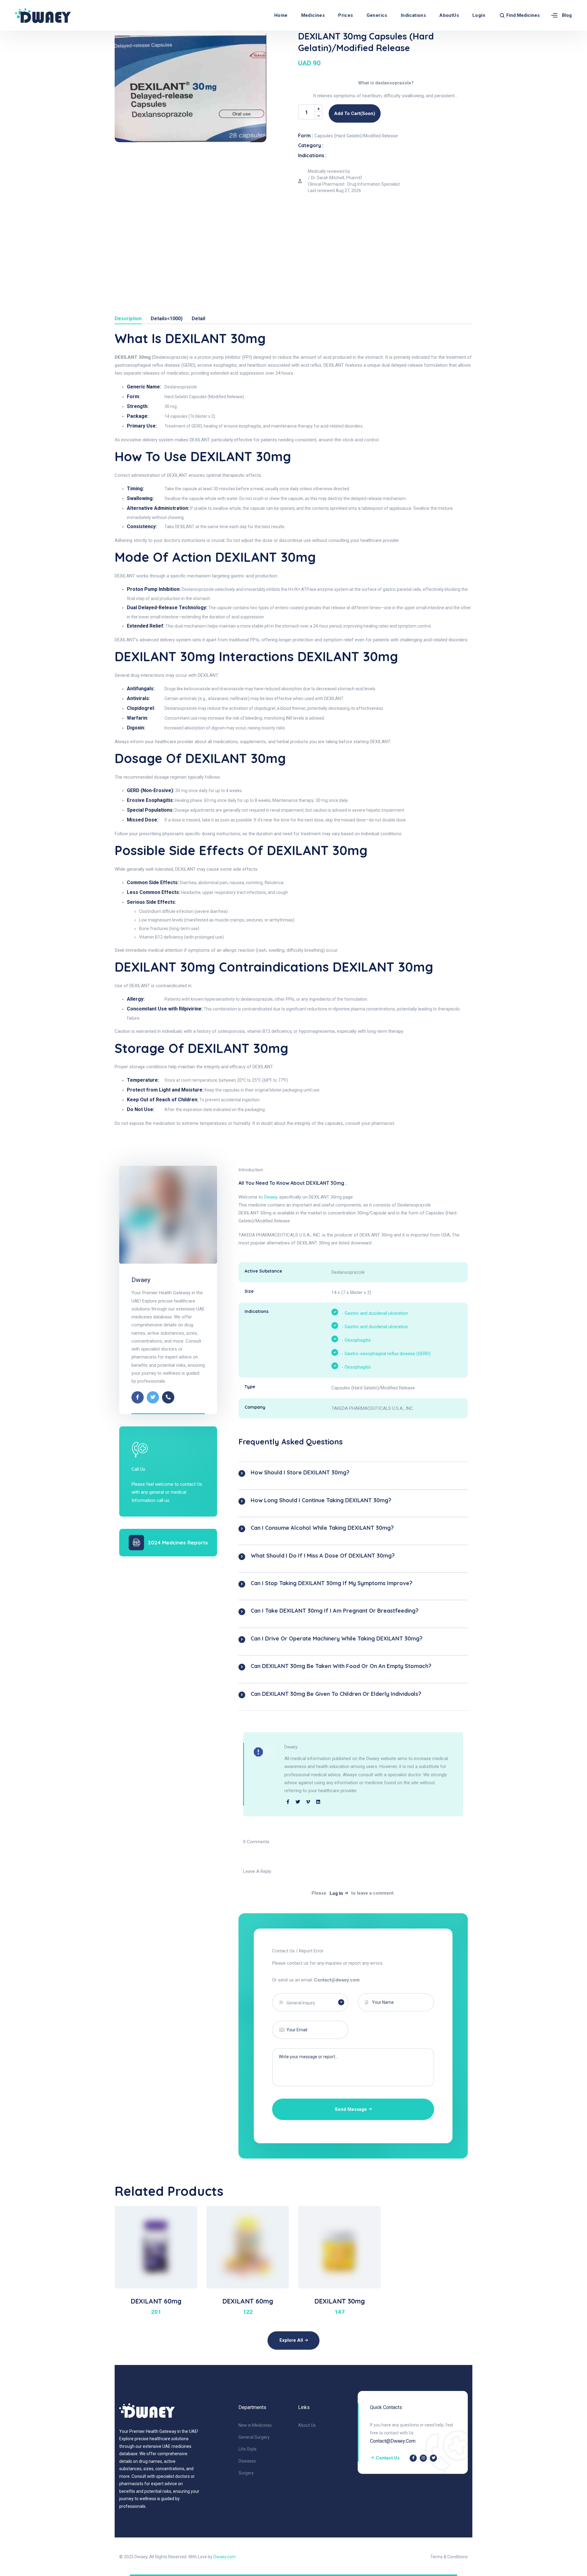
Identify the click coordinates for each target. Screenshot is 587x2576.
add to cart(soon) (355, 113)
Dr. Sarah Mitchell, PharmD (336, 178)
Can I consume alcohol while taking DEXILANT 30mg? (322, 1528)
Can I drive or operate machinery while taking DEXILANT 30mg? (337, 1638)
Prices (345, 15)
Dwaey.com (225, 2557)
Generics (377, 15)
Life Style (247, 2449)
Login (479, 15)
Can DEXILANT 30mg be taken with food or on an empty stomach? (341, 1666)
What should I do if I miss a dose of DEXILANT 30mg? (323, 1556)
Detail (198, 319)
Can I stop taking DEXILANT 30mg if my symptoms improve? (332, 1583)
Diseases (247, 2461)
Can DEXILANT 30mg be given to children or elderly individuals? (336, 1694)
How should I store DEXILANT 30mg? (300, 1472)
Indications (413, 15)
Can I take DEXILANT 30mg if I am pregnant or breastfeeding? (335, 1611)
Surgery (246, 2473)
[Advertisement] (293, 243)
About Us (307, 2425)
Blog (567, 15)
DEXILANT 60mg (156, 2301)
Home (281, 15)
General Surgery (254, 2437)
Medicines (313, 15)
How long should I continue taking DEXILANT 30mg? (321, 1500)
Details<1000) (167, 319)
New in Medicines (255, 2425)
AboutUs (449, 15)
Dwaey (141, 1280)
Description (128, 319)
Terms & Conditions (449, 2557)
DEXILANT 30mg (340, 2301)
